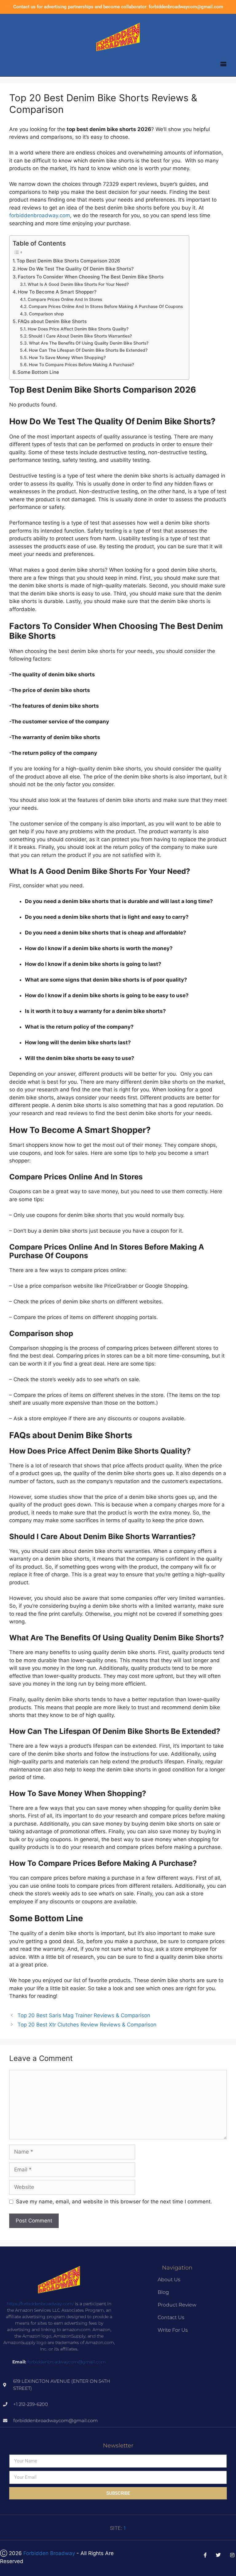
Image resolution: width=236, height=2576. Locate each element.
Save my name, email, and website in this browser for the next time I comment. (114, 2202)
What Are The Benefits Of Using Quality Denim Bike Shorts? (89, 343)
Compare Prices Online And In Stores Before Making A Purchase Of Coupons (106, 306)
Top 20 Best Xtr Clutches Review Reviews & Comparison (87, 2025)
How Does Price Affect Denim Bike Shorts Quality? (78, 329)
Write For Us (173, 2330)
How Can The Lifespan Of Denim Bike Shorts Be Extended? (88, 350)
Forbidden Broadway (49, 2553)
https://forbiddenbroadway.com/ (40, 2304)
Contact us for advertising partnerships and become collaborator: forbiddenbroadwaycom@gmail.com (118, 7)
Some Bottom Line (38, 372)
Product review (177, 2305)
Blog (163, 2292)
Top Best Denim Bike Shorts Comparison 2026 (68, 261)
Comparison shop (46, 314)
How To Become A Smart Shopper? (57, 292)
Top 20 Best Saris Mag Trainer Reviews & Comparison (84, 2015)
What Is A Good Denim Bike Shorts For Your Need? (78, 284)
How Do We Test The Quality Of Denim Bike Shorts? (76, 269)
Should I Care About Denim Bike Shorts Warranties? (80, 336)
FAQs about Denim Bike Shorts (52, 321)
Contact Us (171, 2317)
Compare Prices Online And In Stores (65, 299)
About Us (169, 2280)
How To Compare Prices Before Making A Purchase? (81, 365)
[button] (223, 64)
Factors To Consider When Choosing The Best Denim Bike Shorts (91, 277)
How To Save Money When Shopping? (67, 358)
